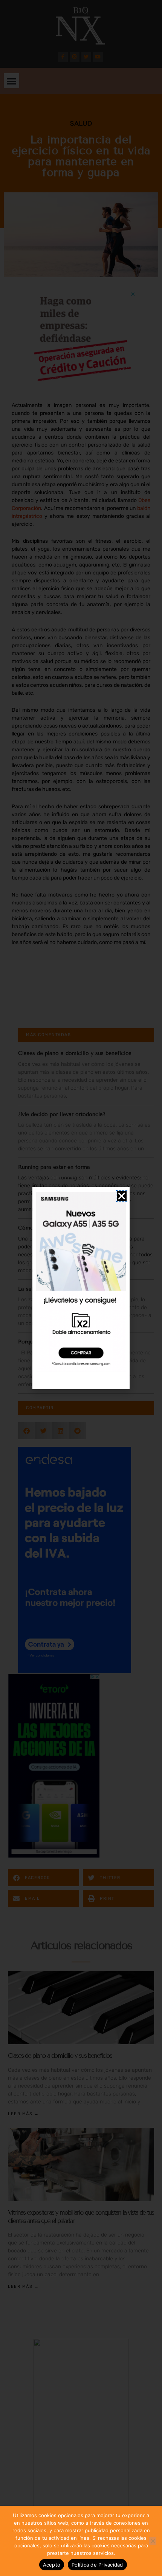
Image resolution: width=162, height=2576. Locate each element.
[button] (122, 1196)
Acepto (52, 2565)
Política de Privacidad (97, 2565)
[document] (81, 1288)
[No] (153, 2541)
